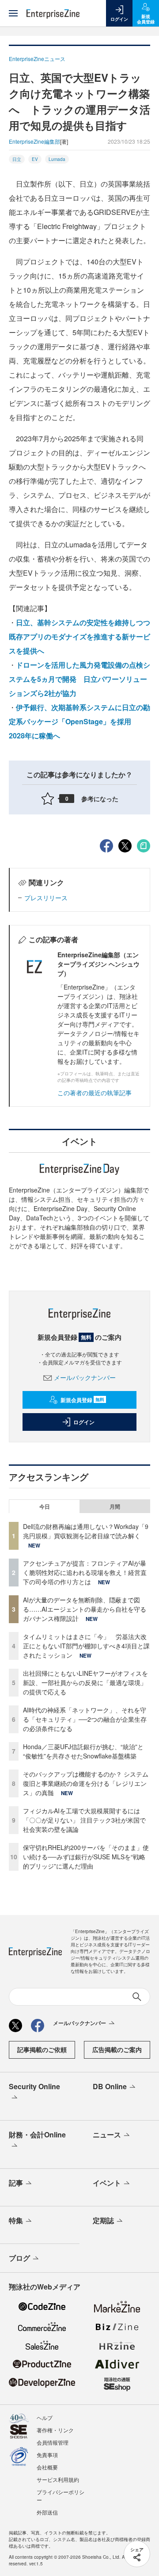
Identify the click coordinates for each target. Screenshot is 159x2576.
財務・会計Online (37, 2135)
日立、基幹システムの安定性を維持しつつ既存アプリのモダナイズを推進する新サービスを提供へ (79, 636)
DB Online (110, 2086)
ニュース (107, 2135)
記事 (16, 2183)
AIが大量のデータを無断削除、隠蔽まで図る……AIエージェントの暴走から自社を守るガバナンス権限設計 (85, 1609)
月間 (115, 1506)
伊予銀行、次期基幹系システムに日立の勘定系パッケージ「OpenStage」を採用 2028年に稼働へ (79, 721)
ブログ (19, 2258)
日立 (17, 159)
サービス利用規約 (58, 2479)
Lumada (57, 159)
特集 (16, 2220)
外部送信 (47, 2512)
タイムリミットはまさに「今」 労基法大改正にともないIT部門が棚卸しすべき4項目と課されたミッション (86, 1646)
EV (35, 159)
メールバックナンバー (85, 1377)
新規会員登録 (82, 1400)
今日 (45, 1506)
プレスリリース (46, 898)
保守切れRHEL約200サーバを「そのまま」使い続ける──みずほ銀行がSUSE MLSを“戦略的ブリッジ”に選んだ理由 (86, 1857)
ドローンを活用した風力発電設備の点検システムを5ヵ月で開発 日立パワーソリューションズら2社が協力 (79, 679)
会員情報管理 (53, 2442)
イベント (107, 2183)
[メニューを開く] (13, 13)
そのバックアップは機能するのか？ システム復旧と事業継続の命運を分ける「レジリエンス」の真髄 (86, 1783)
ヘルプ (45, 2417)
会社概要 (47, 2467)
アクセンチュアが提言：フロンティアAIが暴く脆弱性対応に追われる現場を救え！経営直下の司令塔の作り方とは (85, 1572)
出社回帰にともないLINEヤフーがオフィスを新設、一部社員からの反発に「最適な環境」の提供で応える (85, 1682)
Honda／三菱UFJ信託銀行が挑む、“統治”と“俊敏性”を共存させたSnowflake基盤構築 (83, 1751)
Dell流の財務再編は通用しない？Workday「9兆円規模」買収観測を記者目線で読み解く (86, 1531)
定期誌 (103, 2220)
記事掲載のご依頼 (42, 2049)
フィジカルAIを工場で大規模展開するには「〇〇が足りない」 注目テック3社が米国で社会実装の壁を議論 (84, 1820)
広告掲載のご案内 (117, 2049)
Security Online (34, 2086)
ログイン (84, 1422)
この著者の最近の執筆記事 (95, 1093)
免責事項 (47, 2455)
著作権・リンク (55, 2430)
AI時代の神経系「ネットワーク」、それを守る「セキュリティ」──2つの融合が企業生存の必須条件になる (85, 1719)
